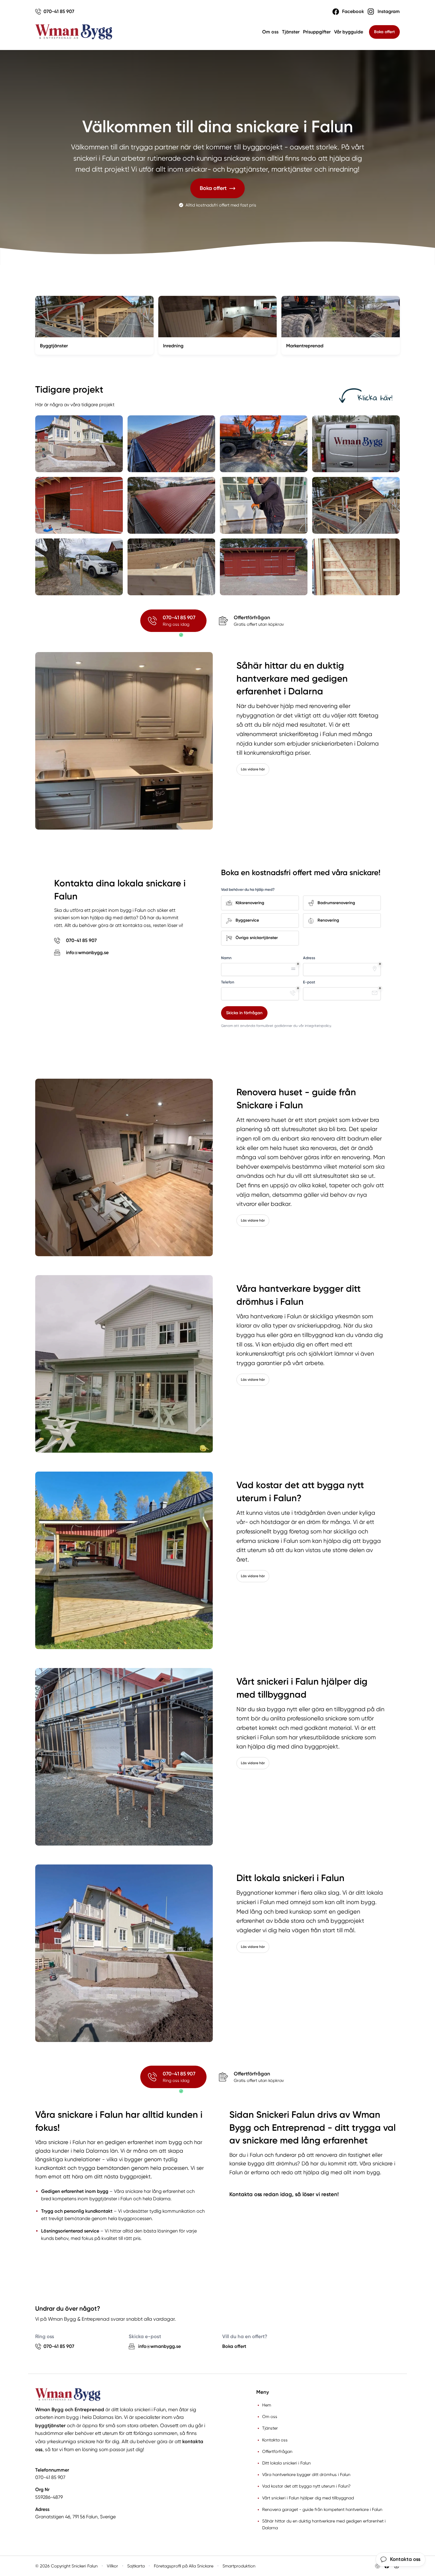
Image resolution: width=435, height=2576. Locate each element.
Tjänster (291, 32)
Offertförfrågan (277, 2451)
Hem (267, 2405)
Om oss (270, 32)
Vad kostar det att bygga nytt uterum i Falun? (306, 2486)
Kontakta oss (275, 2440)
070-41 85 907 (50, 2477)
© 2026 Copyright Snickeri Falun (66, 2566)
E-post (309, 982)
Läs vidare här (253, 769)
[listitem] (79, 444)
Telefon (228, 982)
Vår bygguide (349, 32)
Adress (309, 958)
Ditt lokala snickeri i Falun (286, 2463)
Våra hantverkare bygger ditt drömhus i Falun (306, 2475)
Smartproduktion (239, 2566)
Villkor (112, 2566)
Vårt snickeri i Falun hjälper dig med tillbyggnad (308, 2498)
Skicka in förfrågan (244, 1013)
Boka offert (384, 32)
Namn (226, 958)
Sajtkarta (136, 2566)
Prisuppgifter (317, 32)
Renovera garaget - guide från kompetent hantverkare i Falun (322, 2509)
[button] (218, 188)
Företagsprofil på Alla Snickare (184, 2566)
